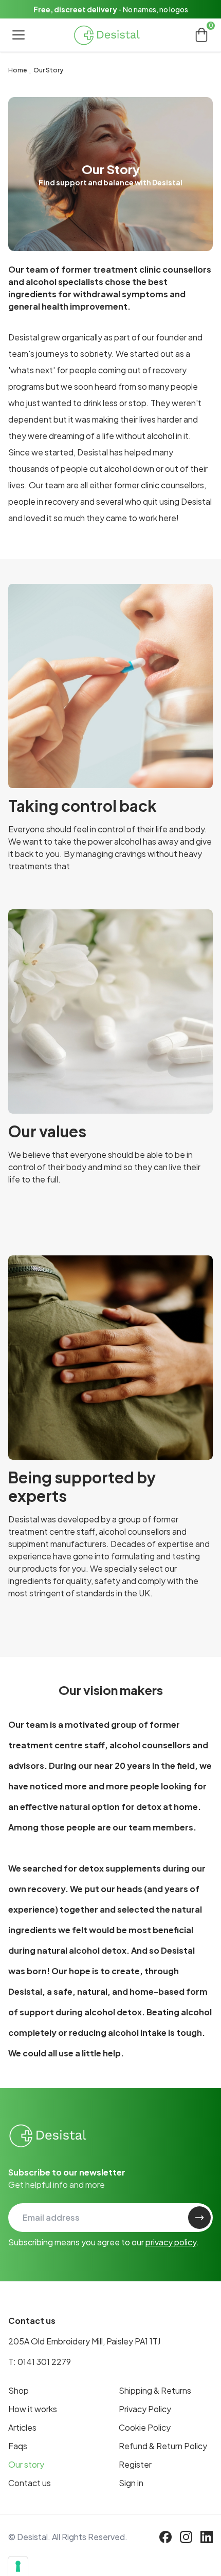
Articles (22, 2427)
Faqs (18, 2446)
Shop (19, 2390)
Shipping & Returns (155, 2390)
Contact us (30, 2483)
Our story (26, 2464)
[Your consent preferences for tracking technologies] (18, 2566)
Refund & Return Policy (163, 2446)
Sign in (131, 2483)
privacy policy (171, 2242)
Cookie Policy (145, 2427)
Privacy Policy (145, 2409)
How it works (33, 2409)
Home (17, 70)
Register (135, 2464)
